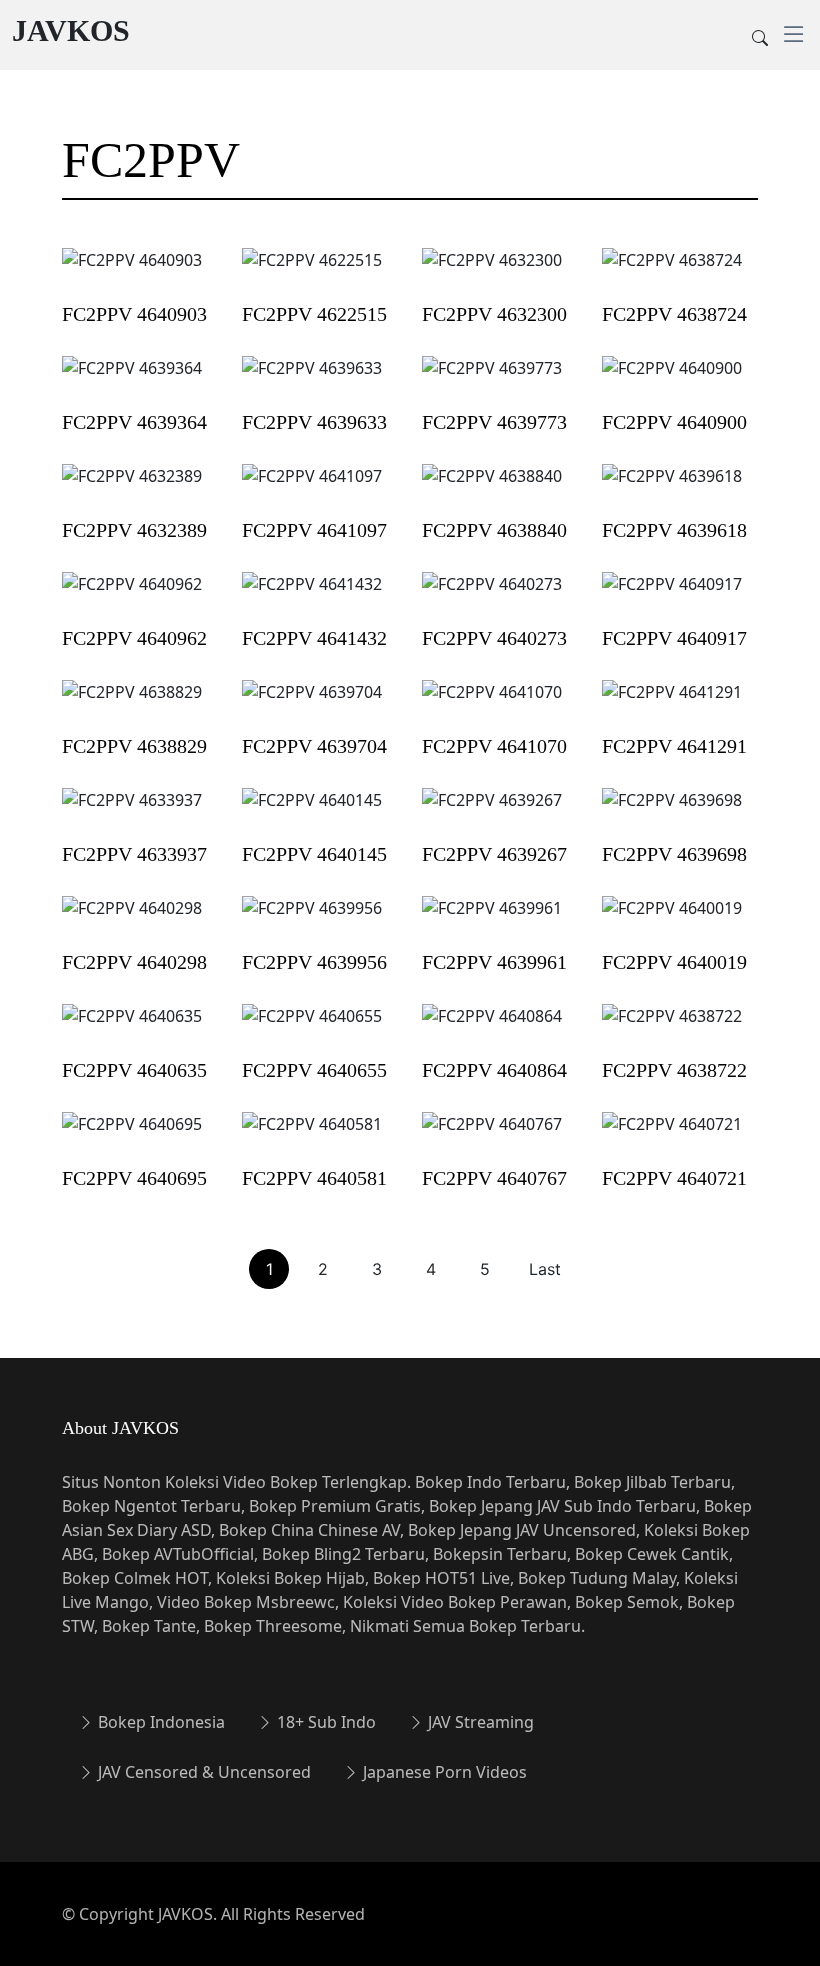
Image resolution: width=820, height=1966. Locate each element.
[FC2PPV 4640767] (492, 1137)
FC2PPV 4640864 (494, 1070)
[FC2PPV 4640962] (132, 597)
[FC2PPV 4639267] (492, 813)
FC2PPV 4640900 (674, 422)
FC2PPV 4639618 (674, 530)
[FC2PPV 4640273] (492, 597)
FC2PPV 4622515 (314, 314)
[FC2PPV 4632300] (492, 273)
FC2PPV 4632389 (134, 530)
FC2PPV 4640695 (134, 1178)
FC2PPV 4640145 (314, 854)
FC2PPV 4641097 (314, 530)
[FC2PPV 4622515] (312, 273)
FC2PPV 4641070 (494, 746)
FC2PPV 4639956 (314, 962)
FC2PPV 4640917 (674, 638)
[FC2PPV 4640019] (672, 921)
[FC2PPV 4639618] (672, 489)
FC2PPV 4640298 (134, 962)
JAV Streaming (479, 1722)
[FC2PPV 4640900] (672, 381)
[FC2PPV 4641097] (312, 489)
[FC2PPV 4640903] (132, 273)
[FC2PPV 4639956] (312, 921)
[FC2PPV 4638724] (672, 273)
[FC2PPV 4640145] (312, 813)
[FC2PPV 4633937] (132, 813)
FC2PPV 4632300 (494, 314)
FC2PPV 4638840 (494, 530)
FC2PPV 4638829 (134, 746)
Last (545, 1269)
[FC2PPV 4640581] (312, 1137)
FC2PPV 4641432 (314, 638)
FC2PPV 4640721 (674, 1178)
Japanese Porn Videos (443, 1772)
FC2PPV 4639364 (134, 422)
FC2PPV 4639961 (494, 962)
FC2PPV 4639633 (314, 422)
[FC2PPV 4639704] (312, 705)
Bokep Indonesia (159, 1722)
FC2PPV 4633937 (134, 854)
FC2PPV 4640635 (134, 1070)
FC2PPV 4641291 (674, 746)
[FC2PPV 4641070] (492, 705)
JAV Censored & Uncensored (202, 1772)
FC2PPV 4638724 (674, 314)
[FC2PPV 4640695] (132, 1137)
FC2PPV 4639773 (494, 422)
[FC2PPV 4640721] (672, 1137)
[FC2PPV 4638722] (672, 1029)
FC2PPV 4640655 (314, 1070)
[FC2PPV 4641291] (672, 705)
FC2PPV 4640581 (314, 1178)
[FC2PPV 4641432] (312, 597)
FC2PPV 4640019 (674, 962)
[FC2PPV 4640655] (312, 1029)
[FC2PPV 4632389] (132, 489)
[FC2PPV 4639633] (312, 381)
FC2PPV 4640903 (134, 314)
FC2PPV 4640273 (494, 638)
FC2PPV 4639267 (494, 854)
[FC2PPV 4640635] (132, 1029)
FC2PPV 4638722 (674, 1070)
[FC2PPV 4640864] (492, 1029)
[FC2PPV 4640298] (132, 921)
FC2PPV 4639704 (314, 746)
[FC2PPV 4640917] (672, 597)
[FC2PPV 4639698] (672, 813)
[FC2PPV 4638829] (132, 705)
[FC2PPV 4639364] (132, 381)
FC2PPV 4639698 (674, 854)
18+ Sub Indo (324, 1722)
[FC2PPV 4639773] (492, 381)
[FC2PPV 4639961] (492, 921)
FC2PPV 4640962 (134, 638)
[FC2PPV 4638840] (492, 489)
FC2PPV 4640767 (494, 1178)
